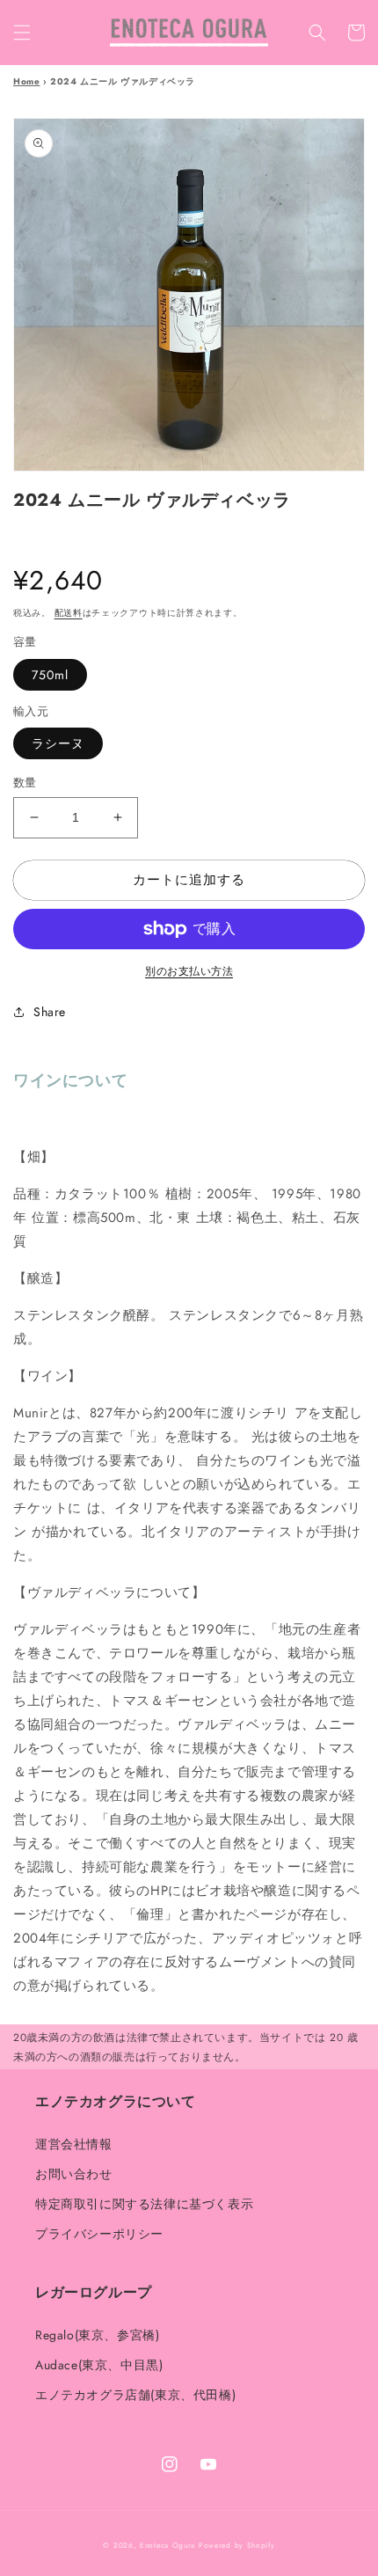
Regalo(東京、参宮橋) (97, 2335)
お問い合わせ (74, 2174)
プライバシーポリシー (99, 2234)
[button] (22, 33)
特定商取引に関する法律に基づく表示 (144, 2204)
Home (26, 81)
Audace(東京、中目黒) (99, 2365)
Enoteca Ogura (167, 2545)
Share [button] (50, 1012)
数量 (25, 783)
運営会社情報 (74, 2144)
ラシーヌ (58, 743)
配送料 (69, 613)
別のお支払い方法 (189, 971)
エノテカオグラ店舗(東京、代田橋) (135, 2395)
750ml (50, 675)
